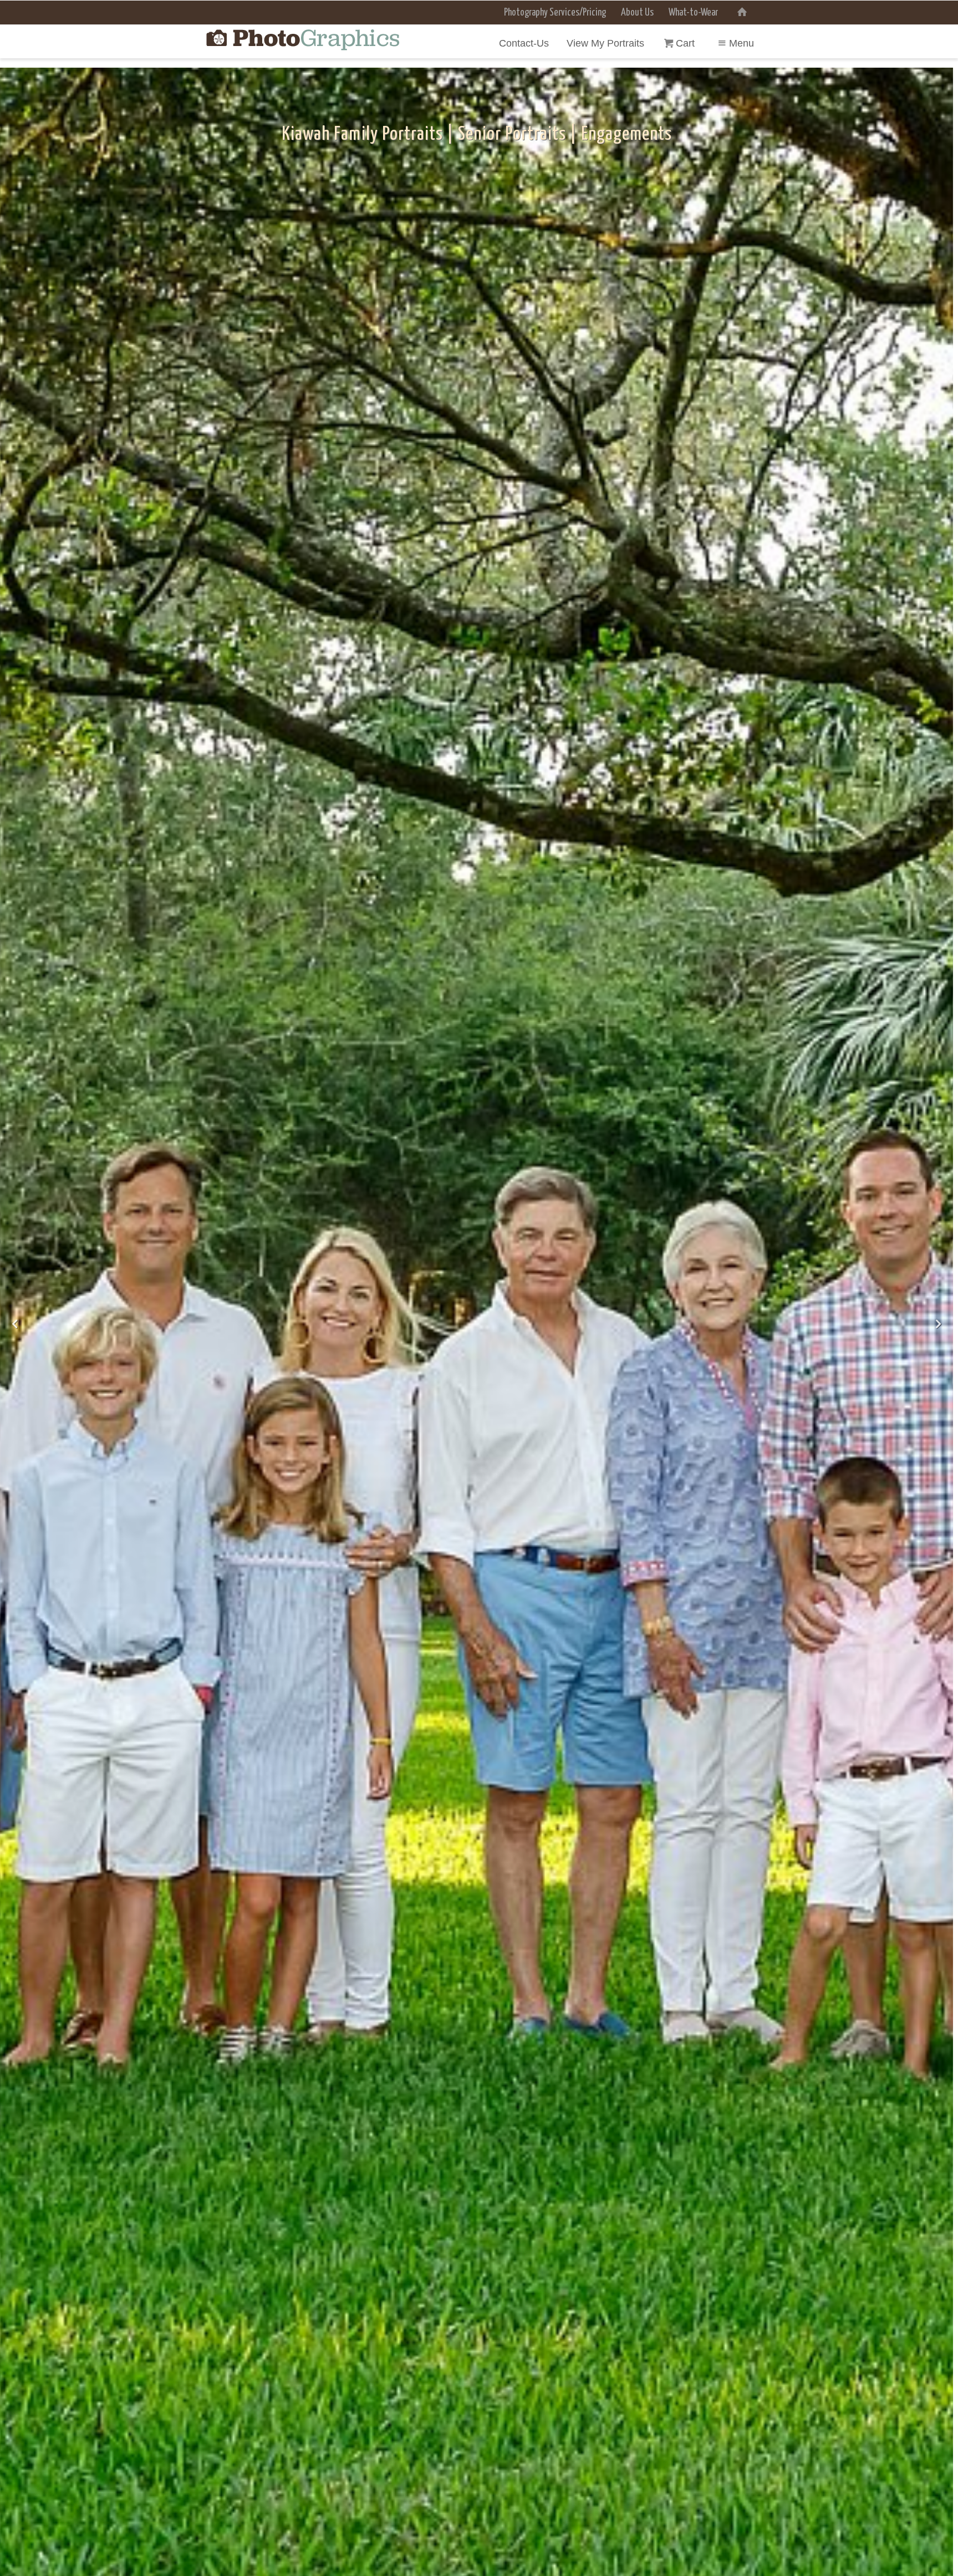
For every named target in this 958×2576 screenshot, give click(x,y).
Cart (687, 43)
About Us (637, 13)
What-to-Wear (693, 13)
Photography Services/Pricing (555, 13)
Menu (742, 43)
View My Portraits (605, 43)
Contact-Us (524, 43)
